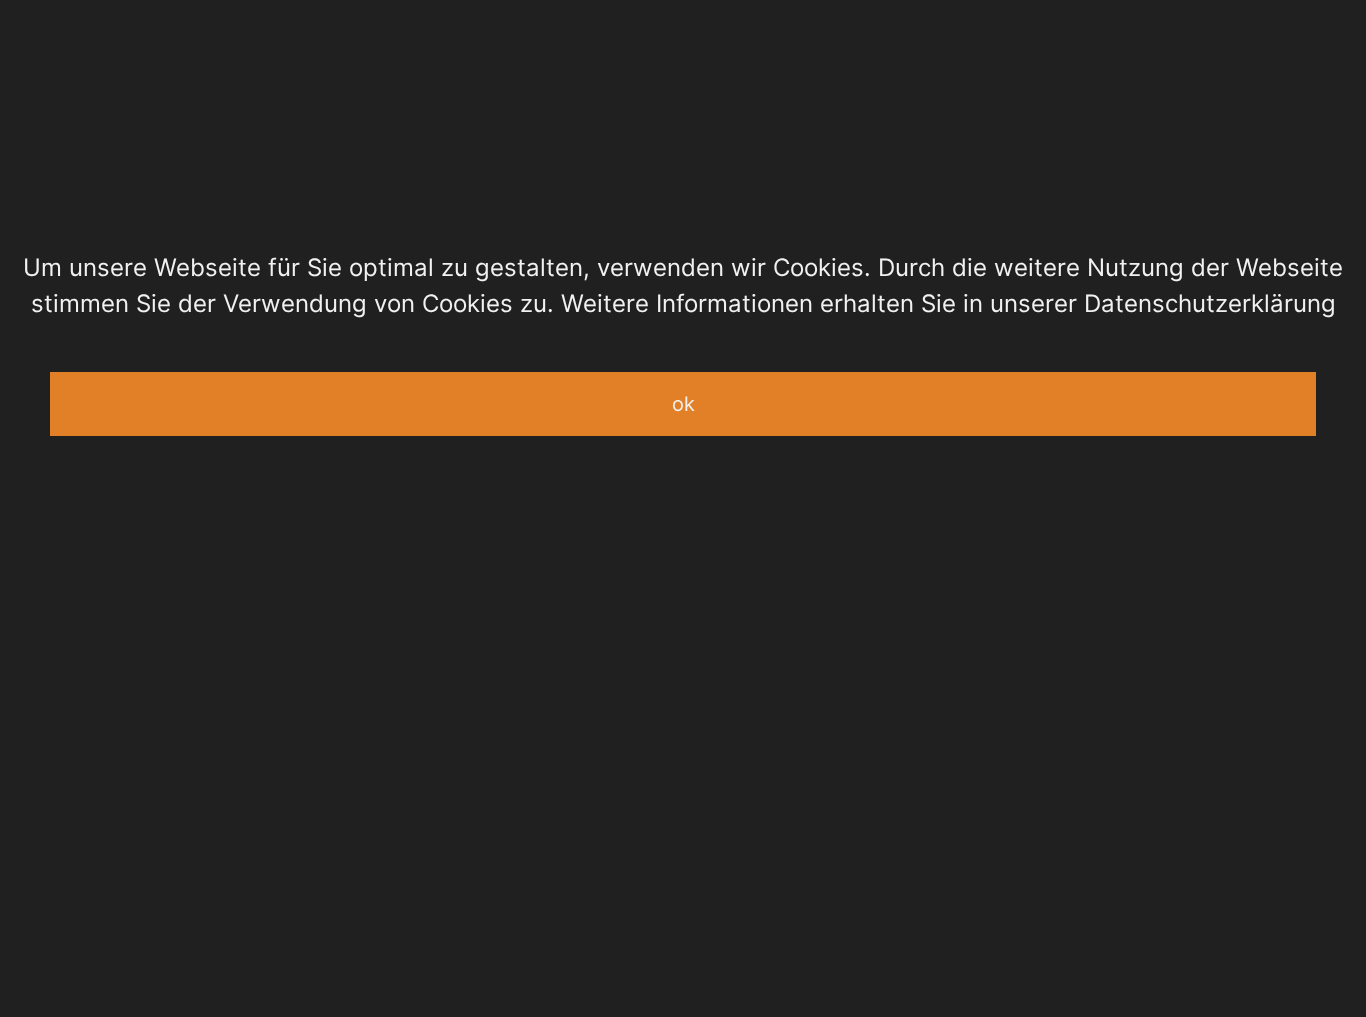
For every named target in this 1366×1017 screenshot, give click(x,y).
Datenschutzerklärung (1210, 303)
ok (683, 404)
